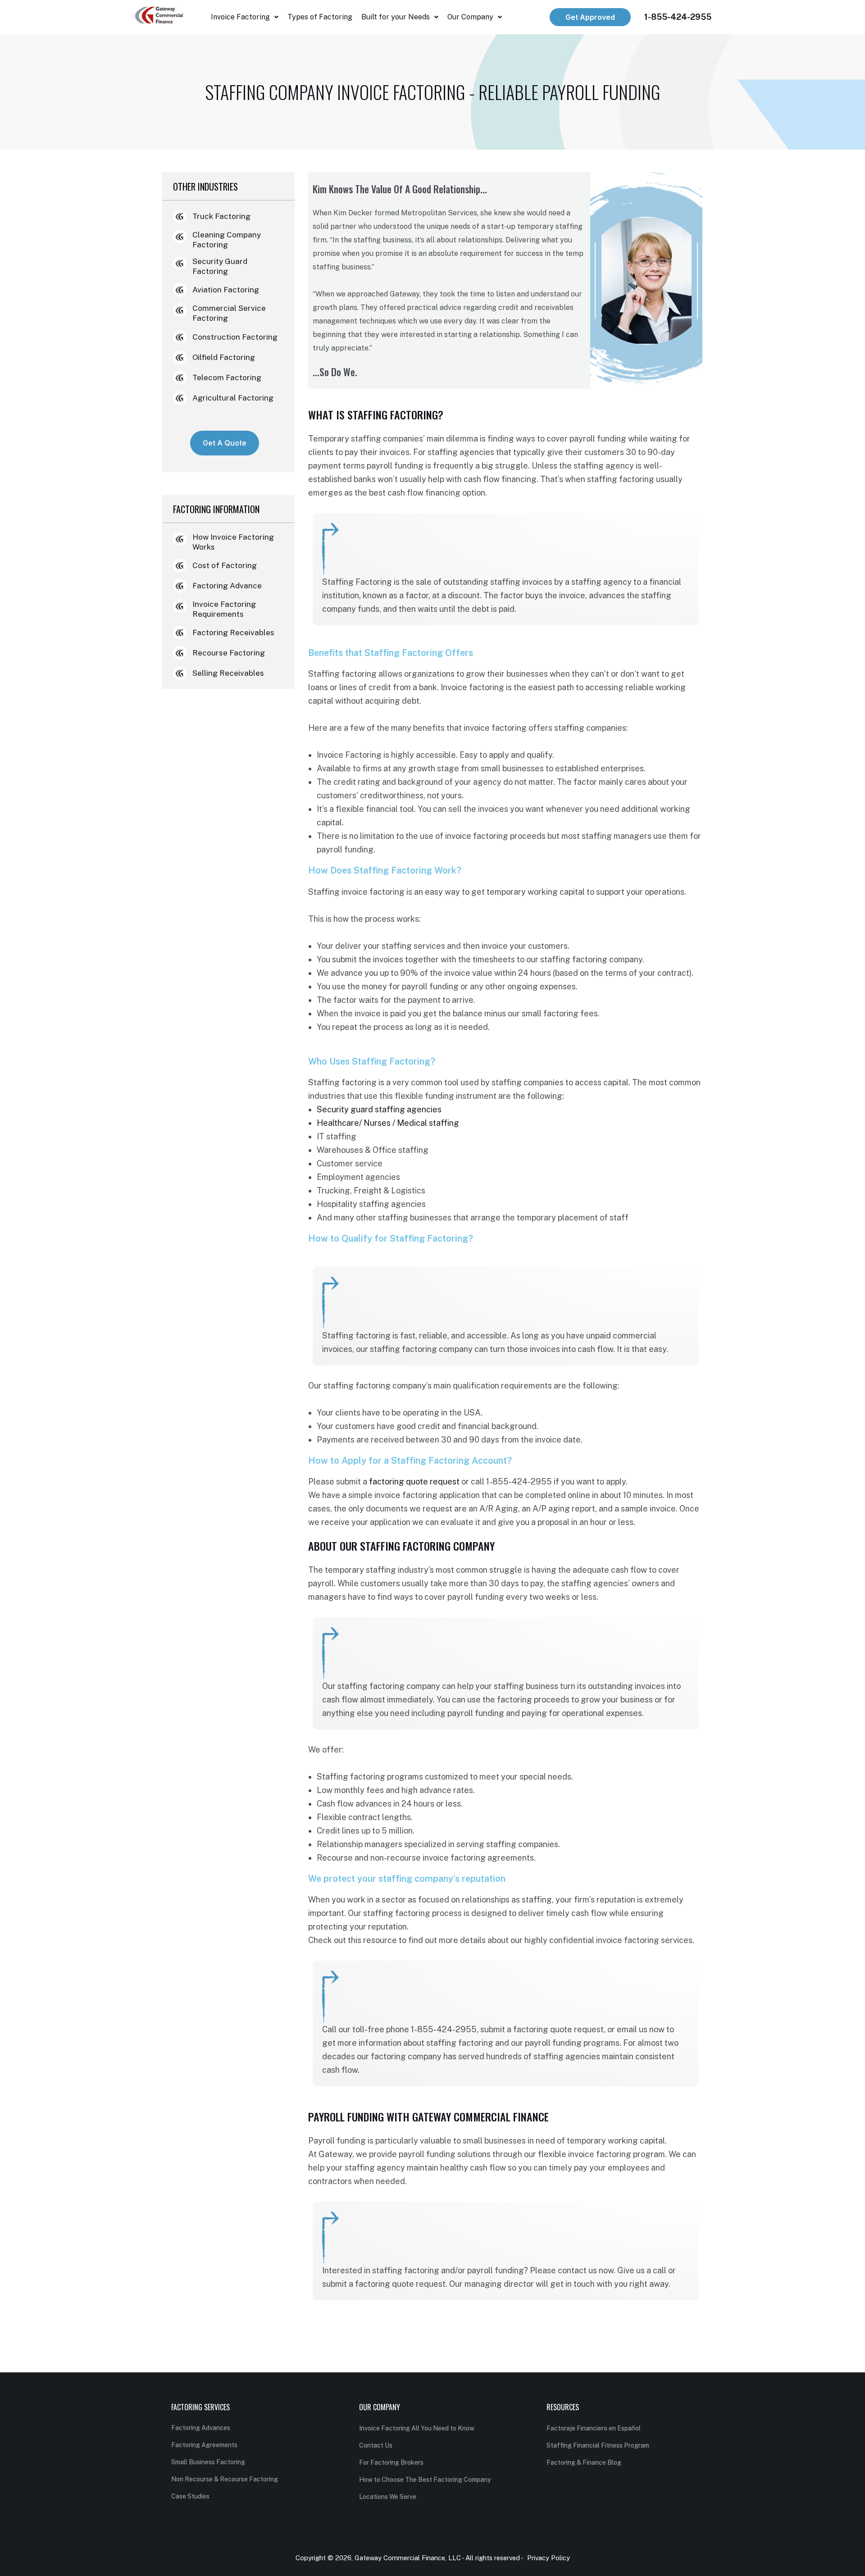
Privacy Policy (549, 2558)
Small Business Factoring (208, 2462)
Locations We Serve (388, 2497)
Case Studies (190, 2496)
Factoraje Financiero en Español (594, 2428)
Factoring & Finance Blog (584, 2462)
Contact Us (376, 2445)
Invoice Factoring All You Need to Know (417, 2428)
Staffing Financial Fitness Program (598, 2445)
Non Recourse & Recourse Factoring (225, 2479)
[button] (245, 17)
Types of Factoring (320, 17)
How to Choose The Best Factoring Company (425, 2480)
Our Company (470, 17)
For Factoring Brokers (391, 2462)
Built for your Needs (396, 17)
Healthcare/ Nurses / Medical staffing (388, 1123)
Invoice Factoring (240, 17)
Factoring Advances (201, 2428)
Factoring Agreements (204, 2445)
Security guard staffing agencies (379, 1109)
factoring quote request (414, 1481)
